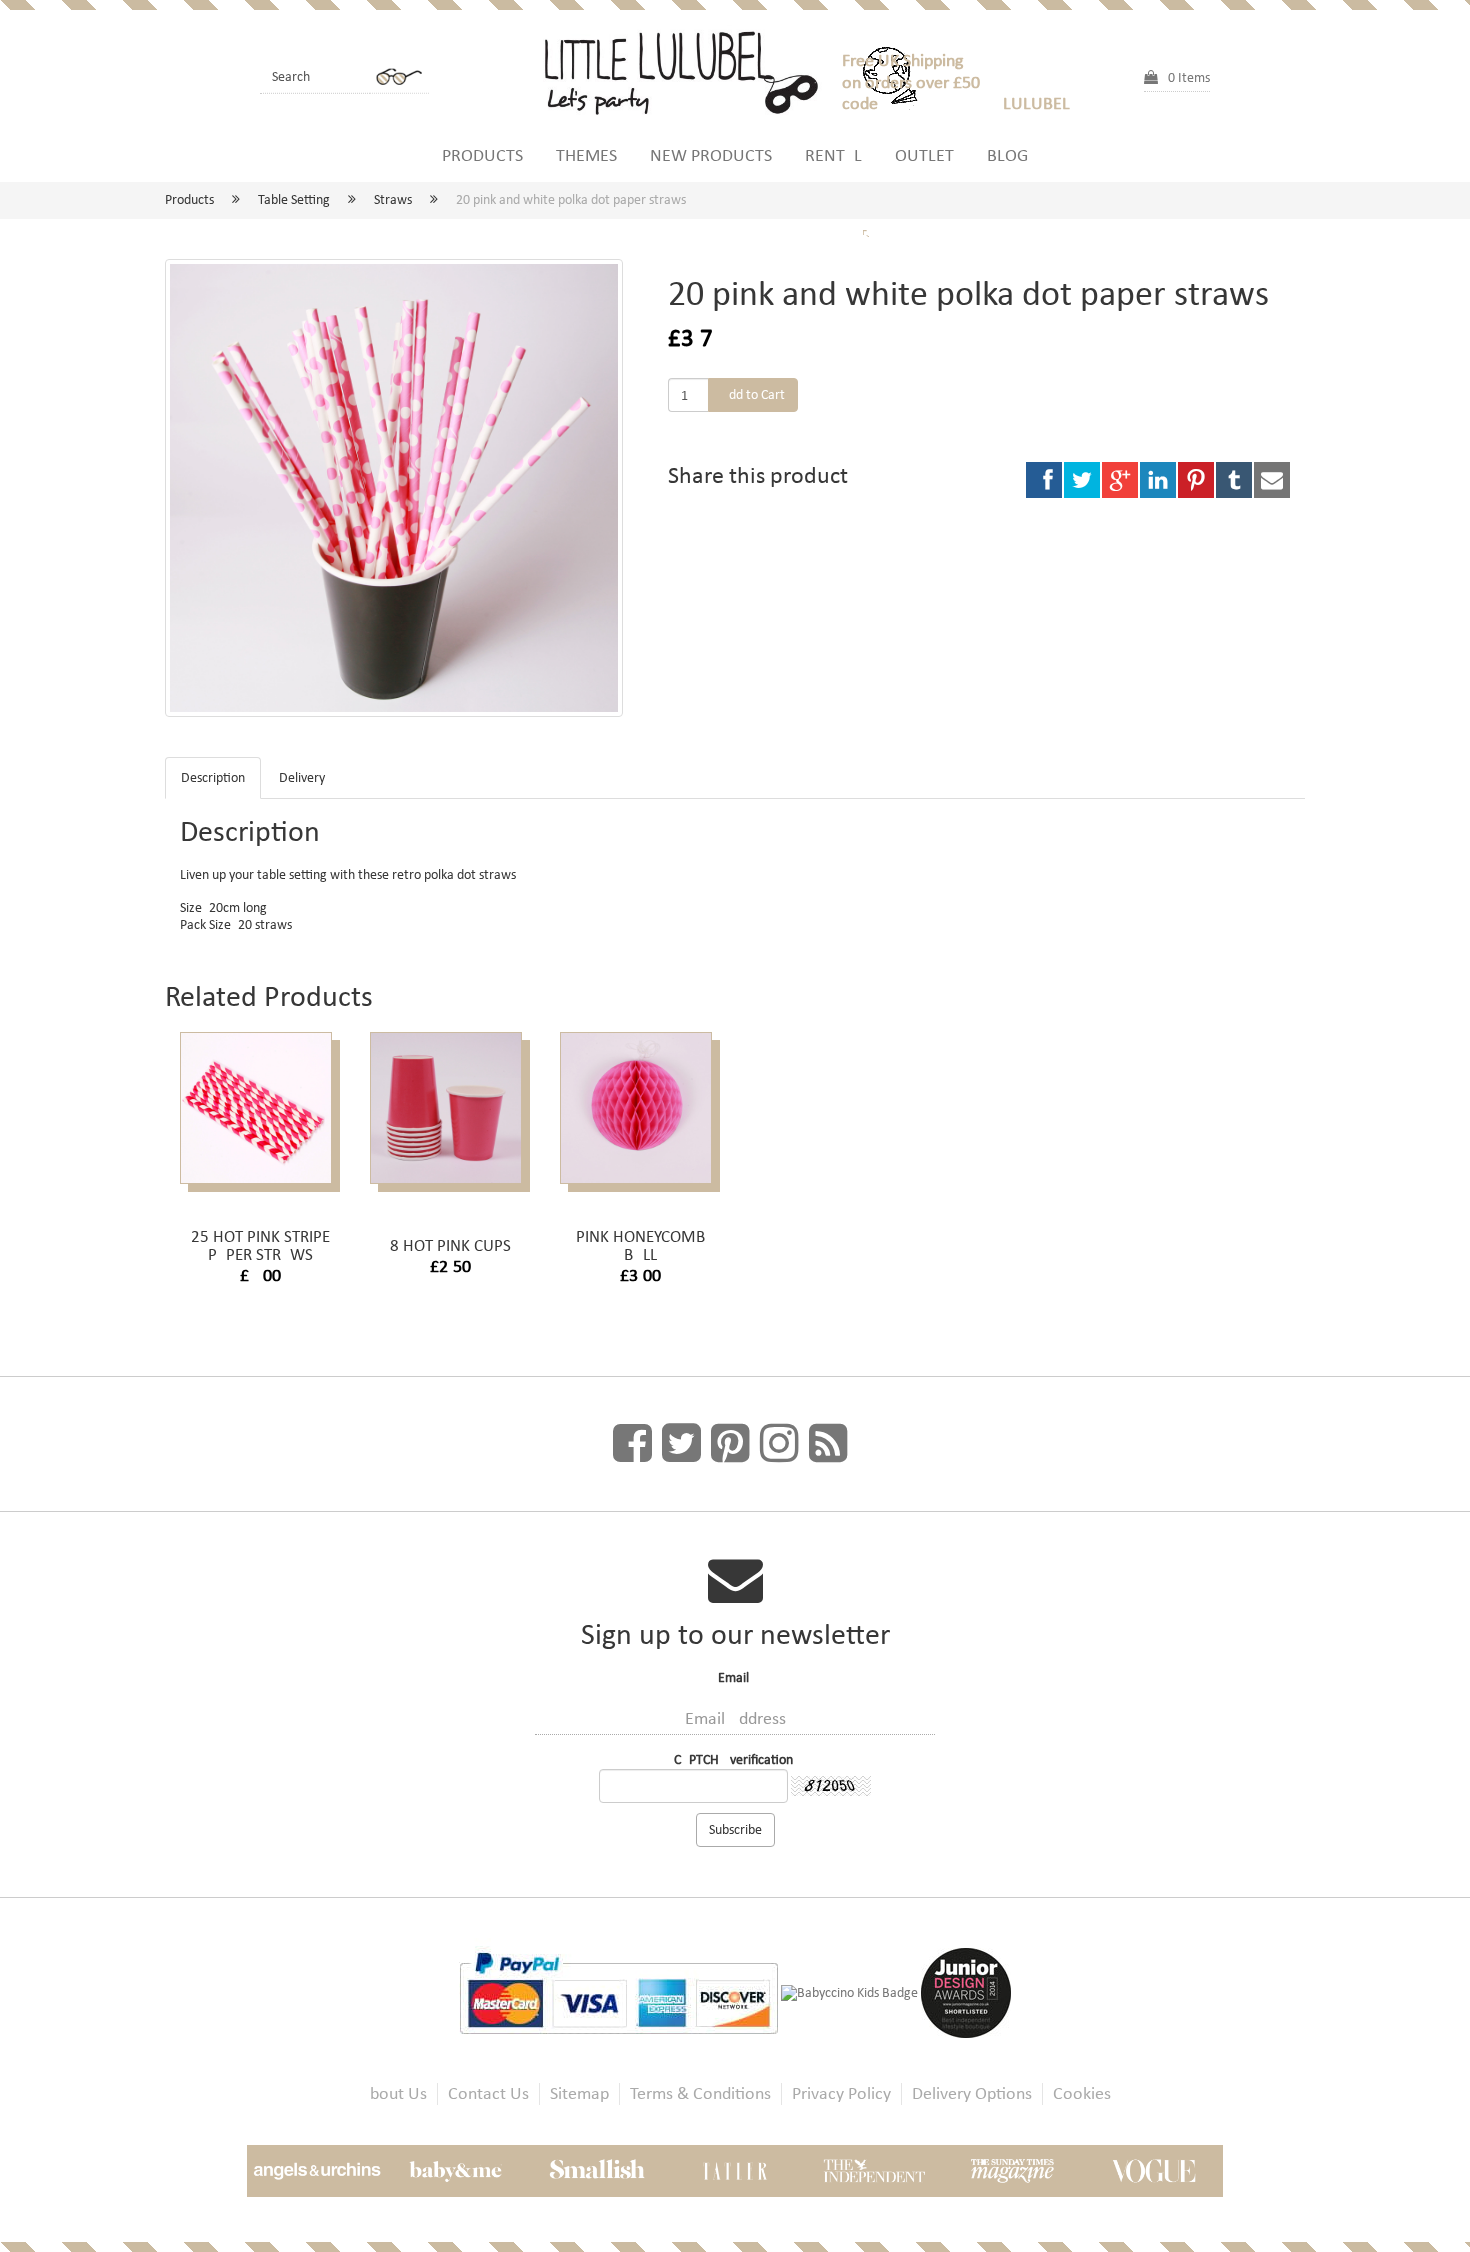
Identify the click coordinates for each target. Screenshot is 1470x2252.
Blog (1007, 155)
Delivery (302, 777)
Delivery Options (972, 2093)
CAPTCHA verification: (735, 1759)
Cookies (1082, 2093)
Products (482, 155)
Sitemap (579, 2093)
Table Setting (294, 199)
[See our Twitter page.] (681, 1444)
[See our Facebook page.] (632, 1444)
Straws (393, 199)
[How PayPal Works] (620, 1991)
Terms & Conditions (700, 2093)
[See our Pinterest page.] (730, 1444)
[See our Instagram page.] (779, 1444)
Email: (735, 1678)
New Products (711, 155)
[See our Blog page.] (828, 1444)
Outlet (924, 155)
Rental (833, 155)
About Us (393, 2093)
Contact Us (488, 2093)
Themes (586, 155)
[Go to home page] (690, 70)
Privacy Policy (841, 2093)
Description (213, 777)
